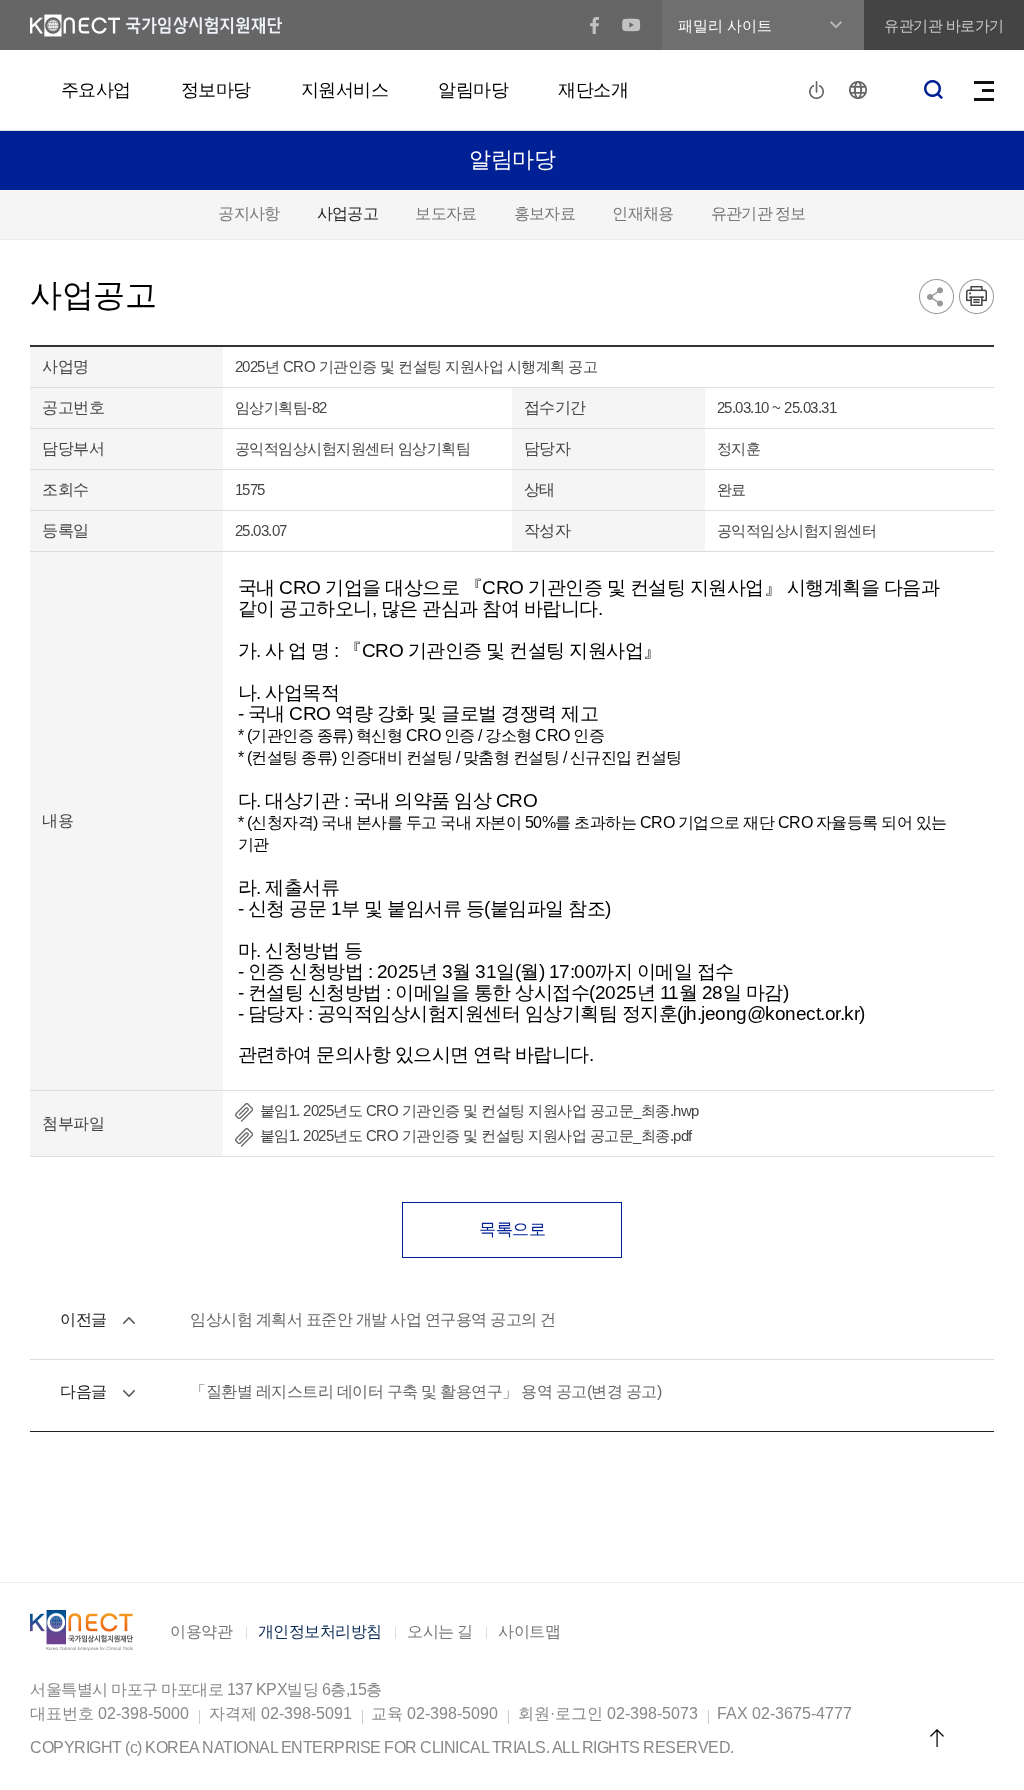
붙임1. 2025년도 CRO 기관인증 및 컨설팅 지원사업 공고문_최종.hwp (479, 1110)
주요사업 (96, 90)
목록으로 (512, 1229)
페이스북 (594, 25)
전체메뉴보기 (984, 91)
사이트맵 (529, 1632)
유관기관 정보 (758, 213)
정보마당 (216, 90)
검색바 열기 (933, 90)
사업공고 (347, 213)
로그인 (819, 90)
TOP (936, 1737)
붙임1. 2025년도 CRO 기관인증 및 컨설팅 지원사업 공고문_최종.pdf (476, 1135)
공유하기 (936, 296)
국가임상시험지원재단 (156, 25)
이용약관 (201, 1632)
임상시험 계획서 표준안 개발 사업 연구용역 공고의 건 (373, 1319)
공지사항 (248, 213)
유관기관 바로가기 (944, 25)
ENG (859, 90)
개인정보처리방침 (320, 1632)
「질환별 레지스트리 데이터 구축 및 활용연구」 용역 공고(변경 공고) (425, 1391)
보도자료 (445, 213)
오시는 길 (440, 1632)
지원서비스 (345, 90)
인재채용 (642, 213)
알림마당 (473, 90)
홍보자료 (544, 213)
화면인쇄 (976, 296)
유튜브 (631, 25)
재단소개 (593, 90)
